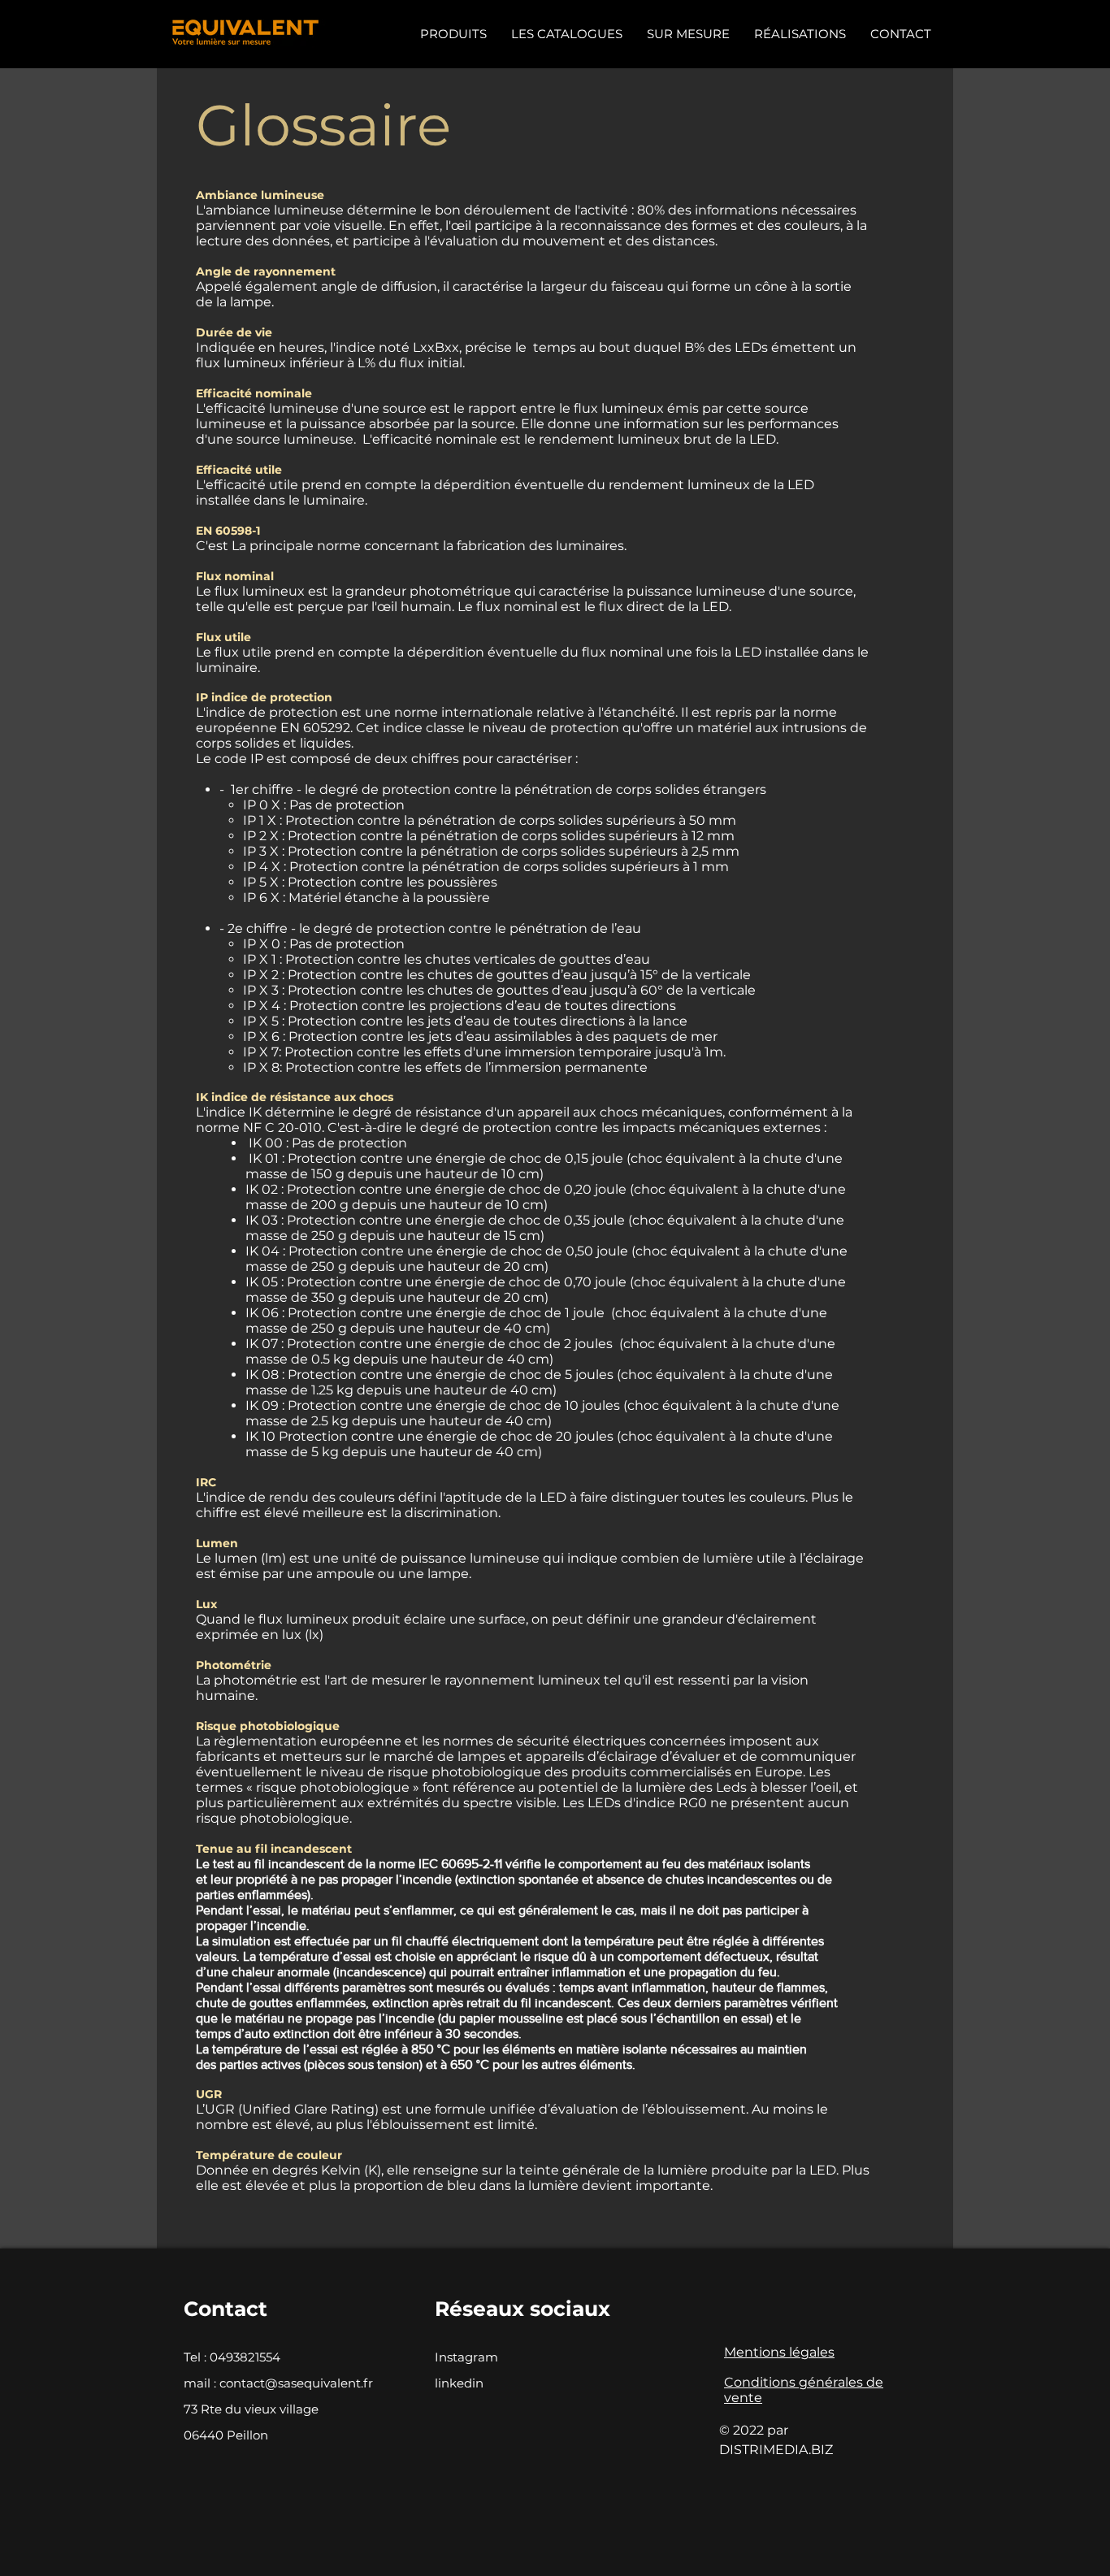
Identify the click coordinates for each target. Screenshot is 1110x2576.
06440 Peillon (226, 2435)
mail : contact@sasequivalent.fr (278, 2383)
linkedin (459, 2383)
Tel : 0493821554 (232, 2357)
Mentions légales (779, 2352)
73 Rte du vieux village (251, 2409)
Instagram (466, 2357)
